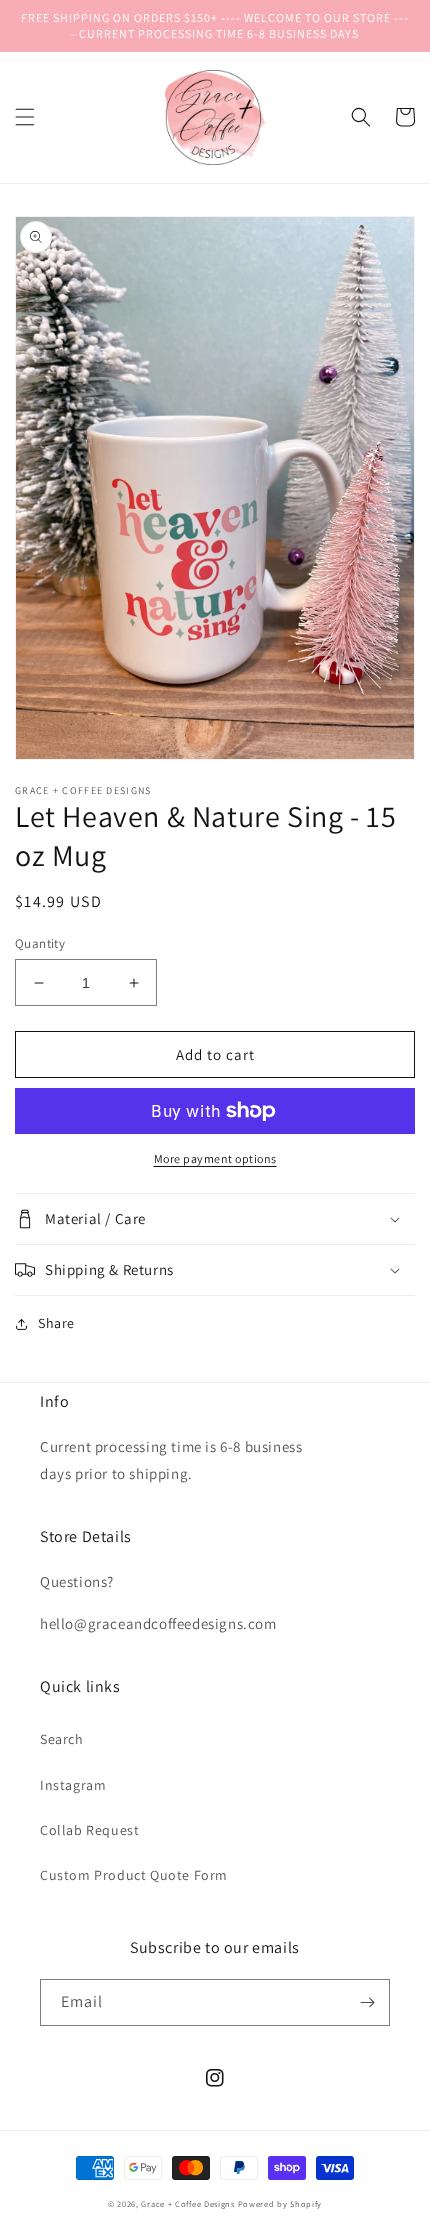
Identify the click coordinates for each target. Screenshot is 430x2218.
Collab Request (89, 1830)
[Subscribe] (367, 2002)
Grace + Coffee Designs (187, 2203)
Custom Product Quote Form (134, 1875)
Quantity (40, 943)
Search (62, 1739)
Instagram (73, 1785)
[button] (25, 117)
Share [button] (56, 1323)
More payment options (215, 1158)
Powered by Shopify (280, 2203)
